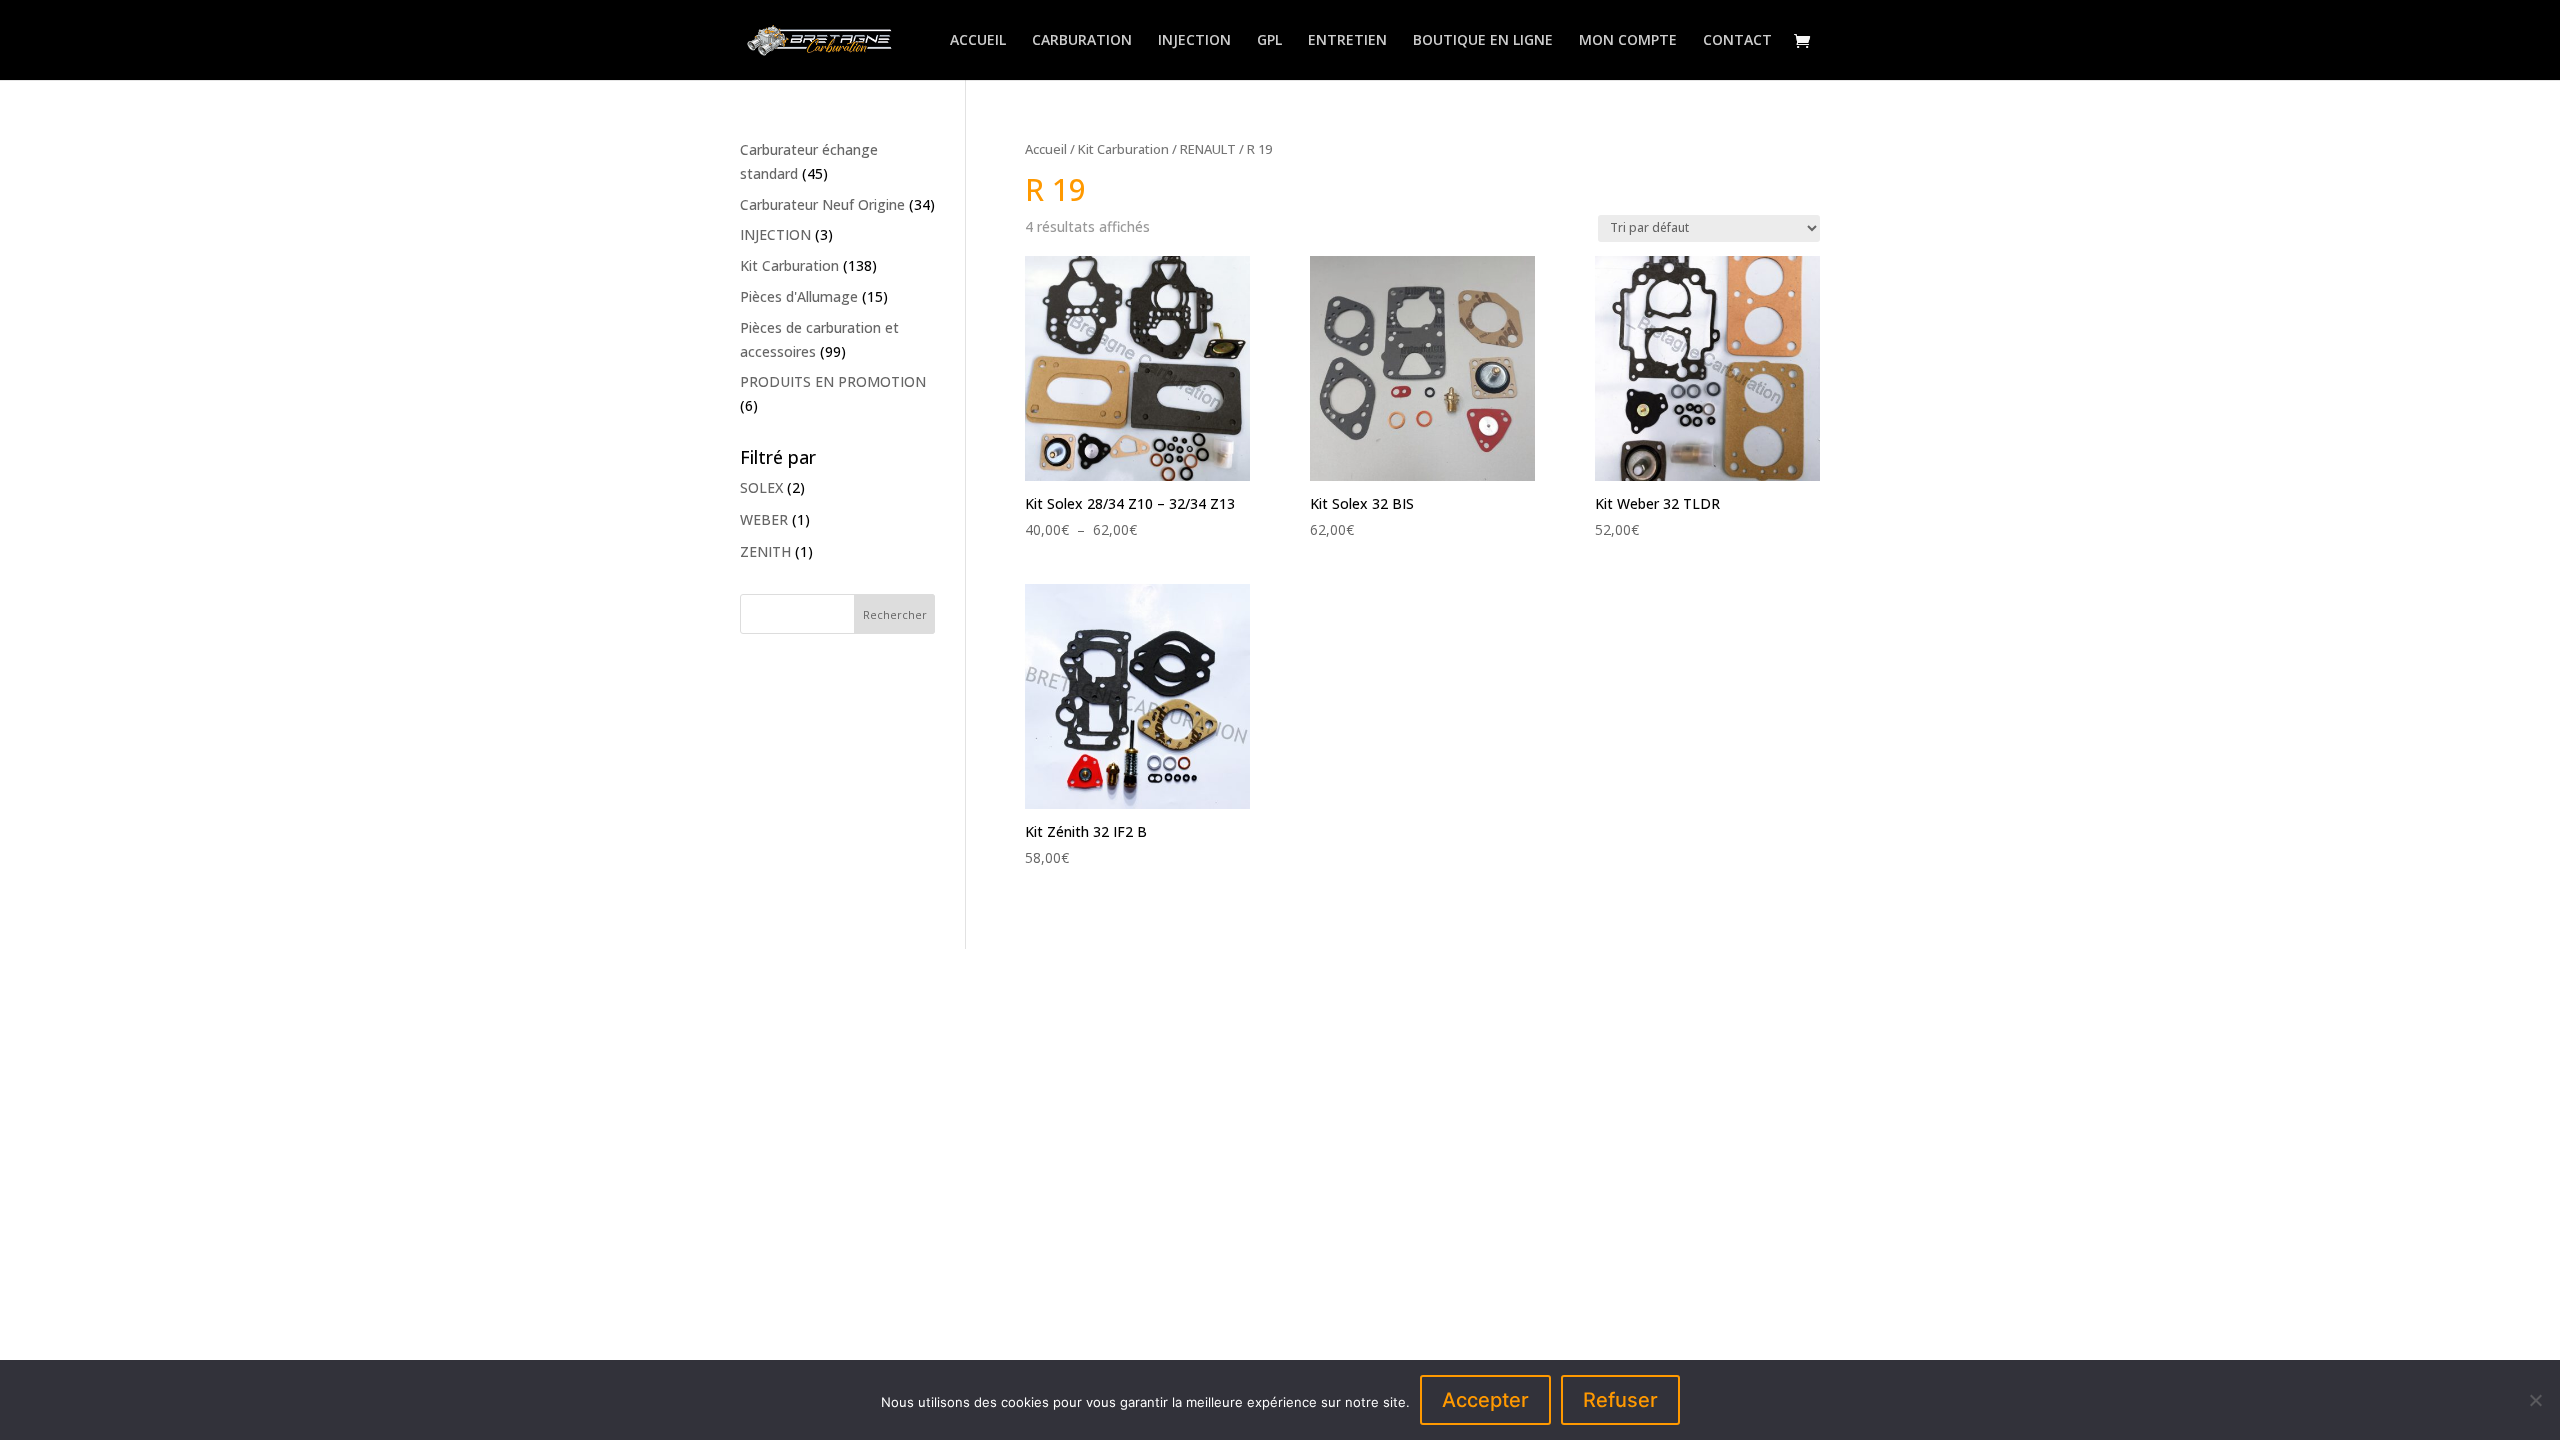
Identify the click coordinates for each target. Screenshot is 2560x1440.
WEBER (764, 519)
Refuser (1620, 1400)
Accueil (1046, 149)
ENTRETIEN (1347, 41)
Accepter (1485, 1400)
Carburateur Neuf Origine (822, 204)
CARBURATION (1082, 41)
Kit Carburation (1123, 149)
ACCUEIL (978, 41)
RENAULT (1208, 149)
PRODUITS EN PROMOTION (833, 381)
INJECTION (1194, 41)
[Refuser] (2535, 1400)
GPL (1269, 41)
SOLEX (761, 487)
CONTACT (1737, 41)
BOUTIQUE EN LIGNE (1483, 41)
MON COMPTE (1628, 41)
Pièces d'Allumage (799, 296)
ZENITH (765, 551)
